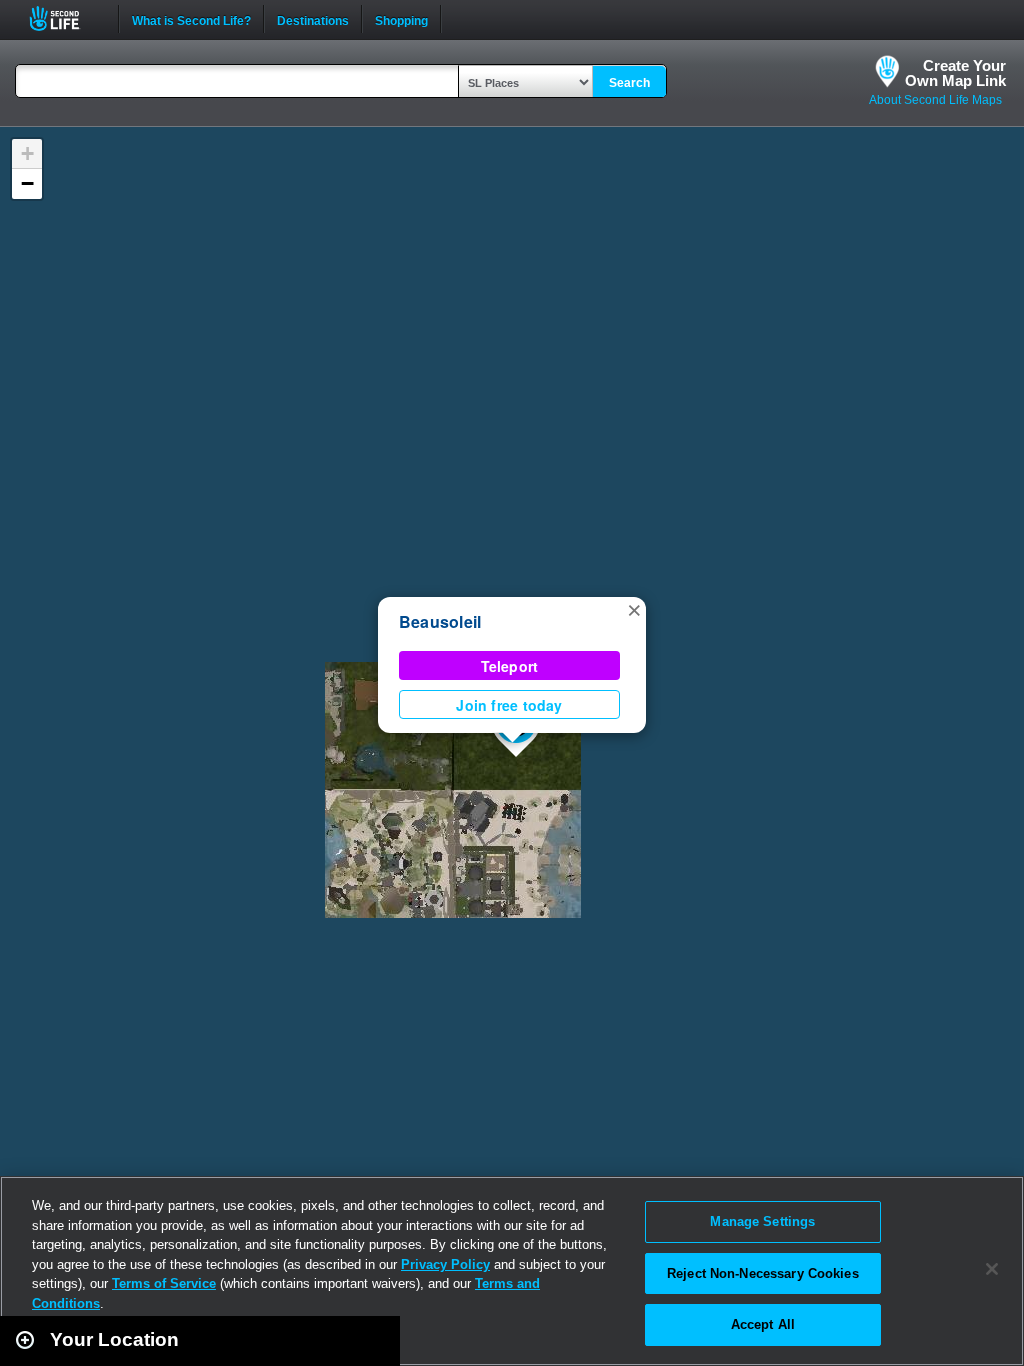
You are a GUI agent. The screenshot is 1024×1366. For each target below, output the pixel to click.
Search (629, 83)
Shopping (401, 19)
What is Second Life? (191, 19)
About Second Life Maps (935, 100)
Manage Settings (762, 1221)
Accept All (763, 1324)
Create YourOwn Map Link (955, 73)
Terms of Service (164, 1283)
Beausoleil (440, 621)
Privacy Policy (445, 1264)
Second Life (65, 18)
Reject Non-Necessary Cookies (763, 1273)
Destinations (313, 19)
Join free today (509, 705)
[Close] (992, 1269)
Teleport (510, 666)
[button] (634, 609)
